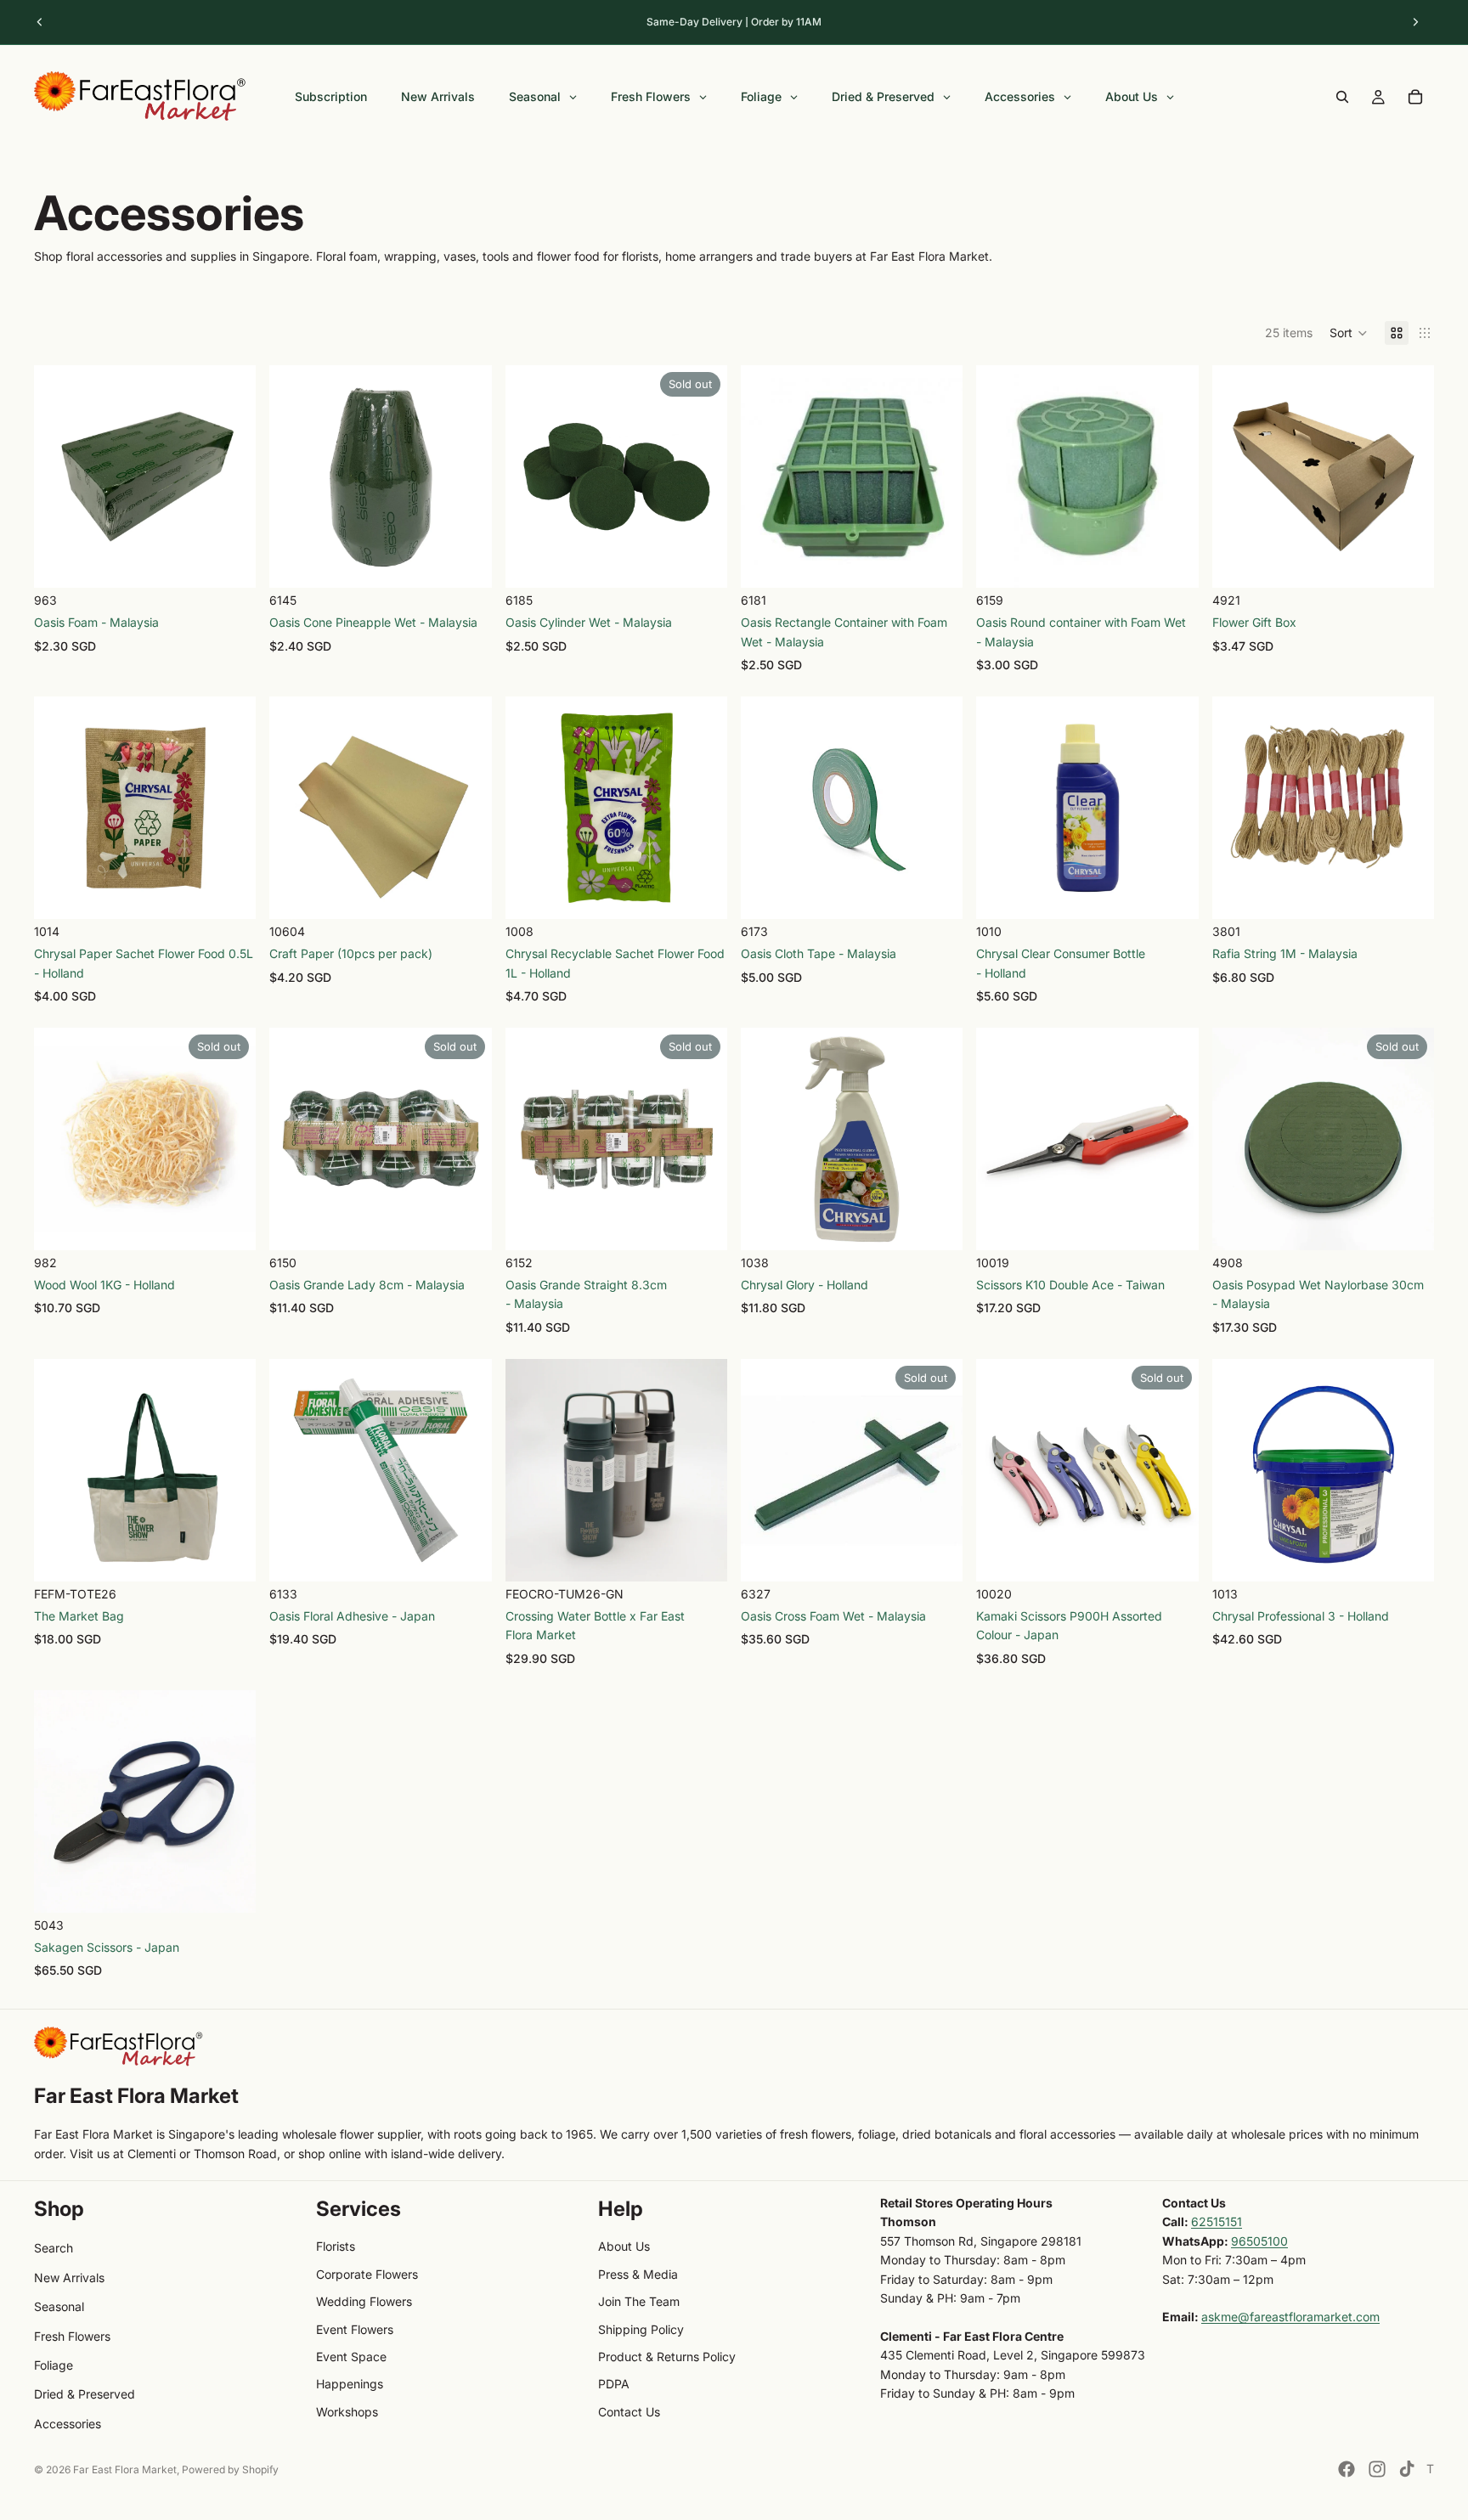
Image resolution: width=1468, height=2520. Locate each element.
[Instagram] (1377, 2469)
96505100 (1259, 2241)
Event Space (351, 2357)
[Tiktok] (1407, 2469)
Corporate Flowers (367, 2274)
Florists (336, 2246)
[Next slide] (1415, 22)
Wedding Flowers (364, 2301)
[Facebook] (1347, 2469)
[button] (1349, 333)
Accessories (68, 2424)
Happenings (350, 2384)
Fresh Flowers (72, 2336)
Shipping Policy (641, 2329)
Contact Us (629, 2412)
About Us (624, 2246)
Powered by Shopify (230, 2469)
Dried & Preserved (85, 2394)
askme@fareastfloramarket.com (1290, 2317)
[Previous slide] (40, 22)
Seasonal (59, 2306)
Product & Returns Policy (667, 2357)
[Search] (1342, 97)
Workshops (347, 2412)
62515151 (1217, 2221)
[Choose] (230, 561)
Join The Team (639, 2301)
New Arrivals (69, 2278)
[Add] (466, 561)
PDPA (614, 2384)
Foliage (54, 2365)
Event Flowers (355, 2329)
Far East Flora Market (125, 2469)
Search (54, 2248)
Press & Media (638, 2274)
